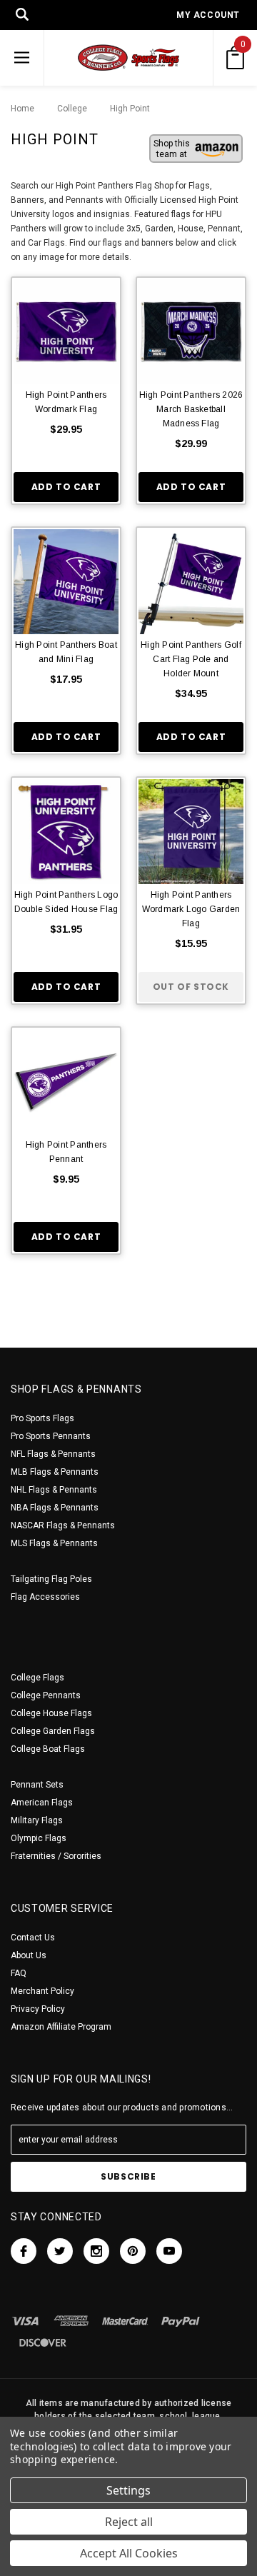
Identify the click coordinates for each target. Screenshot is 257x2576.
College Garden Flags (53, 1731)
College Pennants (46, 1695)
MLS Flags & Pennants (54, 1543)
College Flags (37, 1678)
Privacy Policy (38, 2009)
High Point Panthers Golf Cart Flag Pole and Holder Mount (191, 659)
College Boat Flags (48, 1749)
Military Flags (37, 1820)
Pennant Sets (37, 1785)
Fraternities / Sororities (56, 1856)
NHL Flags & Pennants (54, 1490)
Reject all (129, 2522)
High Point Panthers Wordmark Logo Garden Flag (191, 909)
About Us (29, 1955)
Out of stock (191, 987)
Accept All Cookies (129, 2553)
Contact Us (33, 1938)
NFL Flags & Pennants (53, 1454)
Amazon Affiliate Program (61, 2027)
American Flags (42, 1803)
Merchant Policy (42, 1991)
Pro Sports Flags (42, 1418)
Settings (128, 2490)
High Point (123, 109)
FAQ (19, 1973)
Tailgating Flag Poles (51, 1579)
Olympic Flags (39, 1838)
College (69, 109)
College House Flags (51, 1713)
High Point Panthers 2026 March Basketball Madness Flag (191, 409)
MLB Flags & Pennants (55, 1472)
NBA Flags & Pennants (55, 1508)
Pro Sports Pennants (51, 1436)
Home (22, 109)
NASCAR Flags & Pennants (63, 1525)
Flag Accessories (45, 1597)
